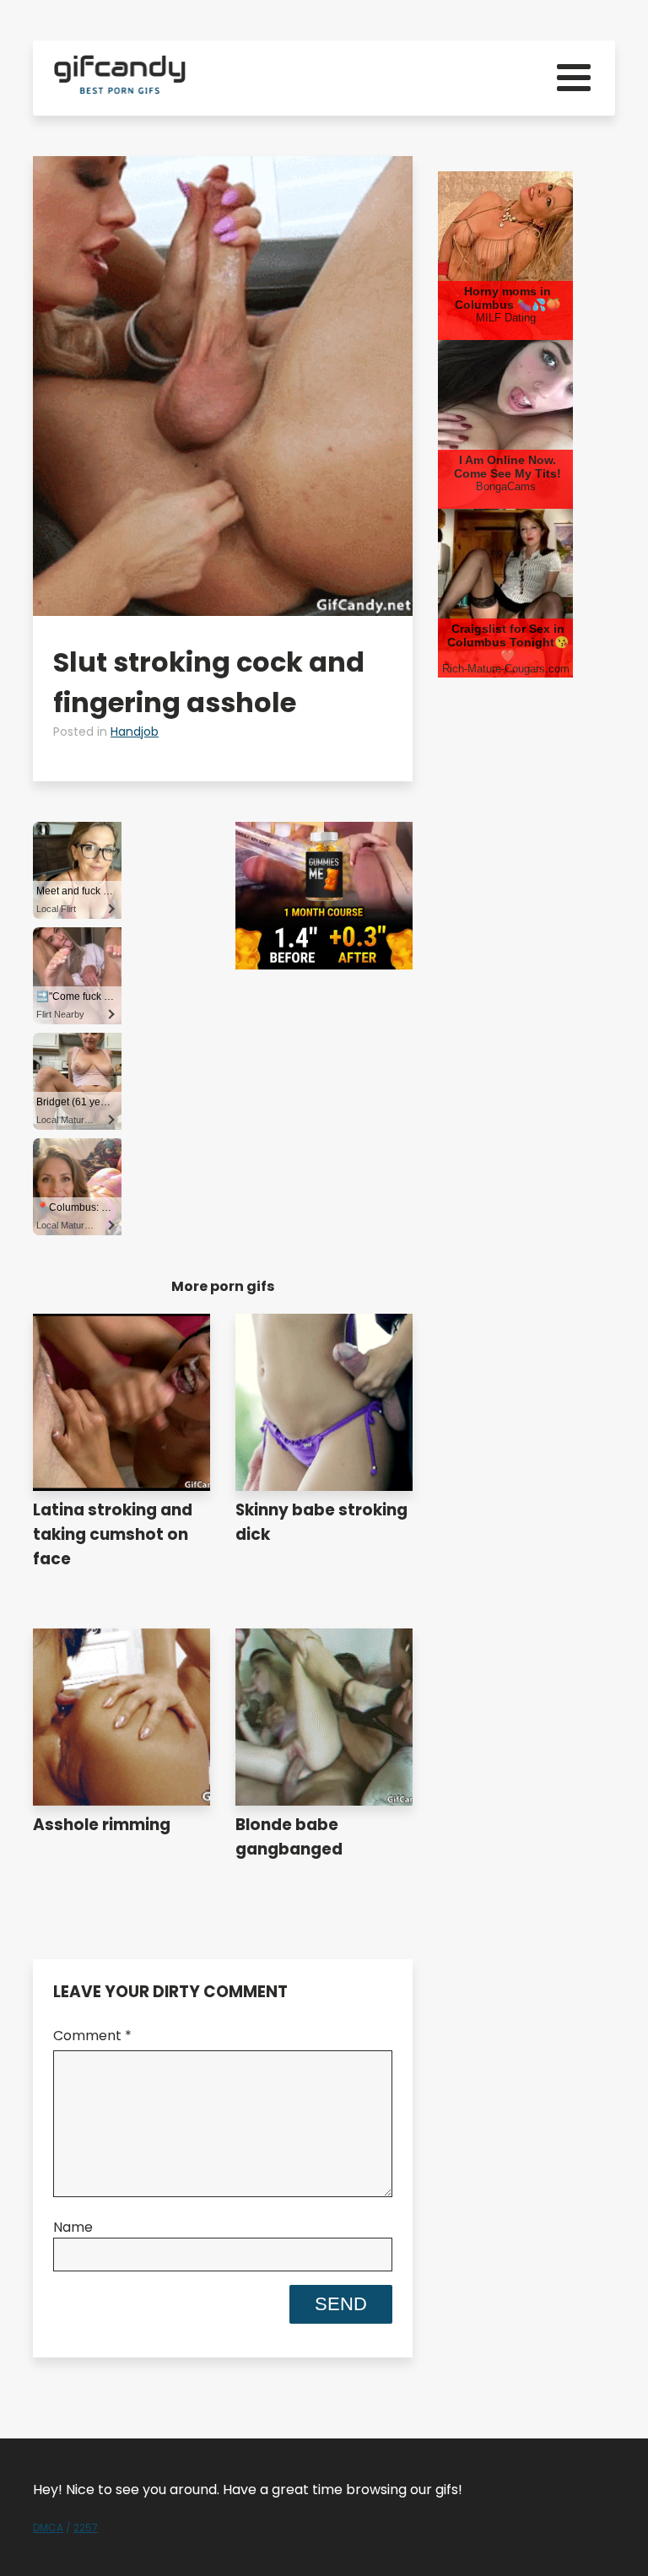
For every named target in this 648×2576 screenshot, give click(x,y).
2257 (86, 2527)
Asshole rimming (102, 1825)
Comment (92, 2036)
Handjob (135, 732)
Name (73, 2227)
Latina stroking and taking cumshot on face (113, 1534)
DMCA (48, 2527)
